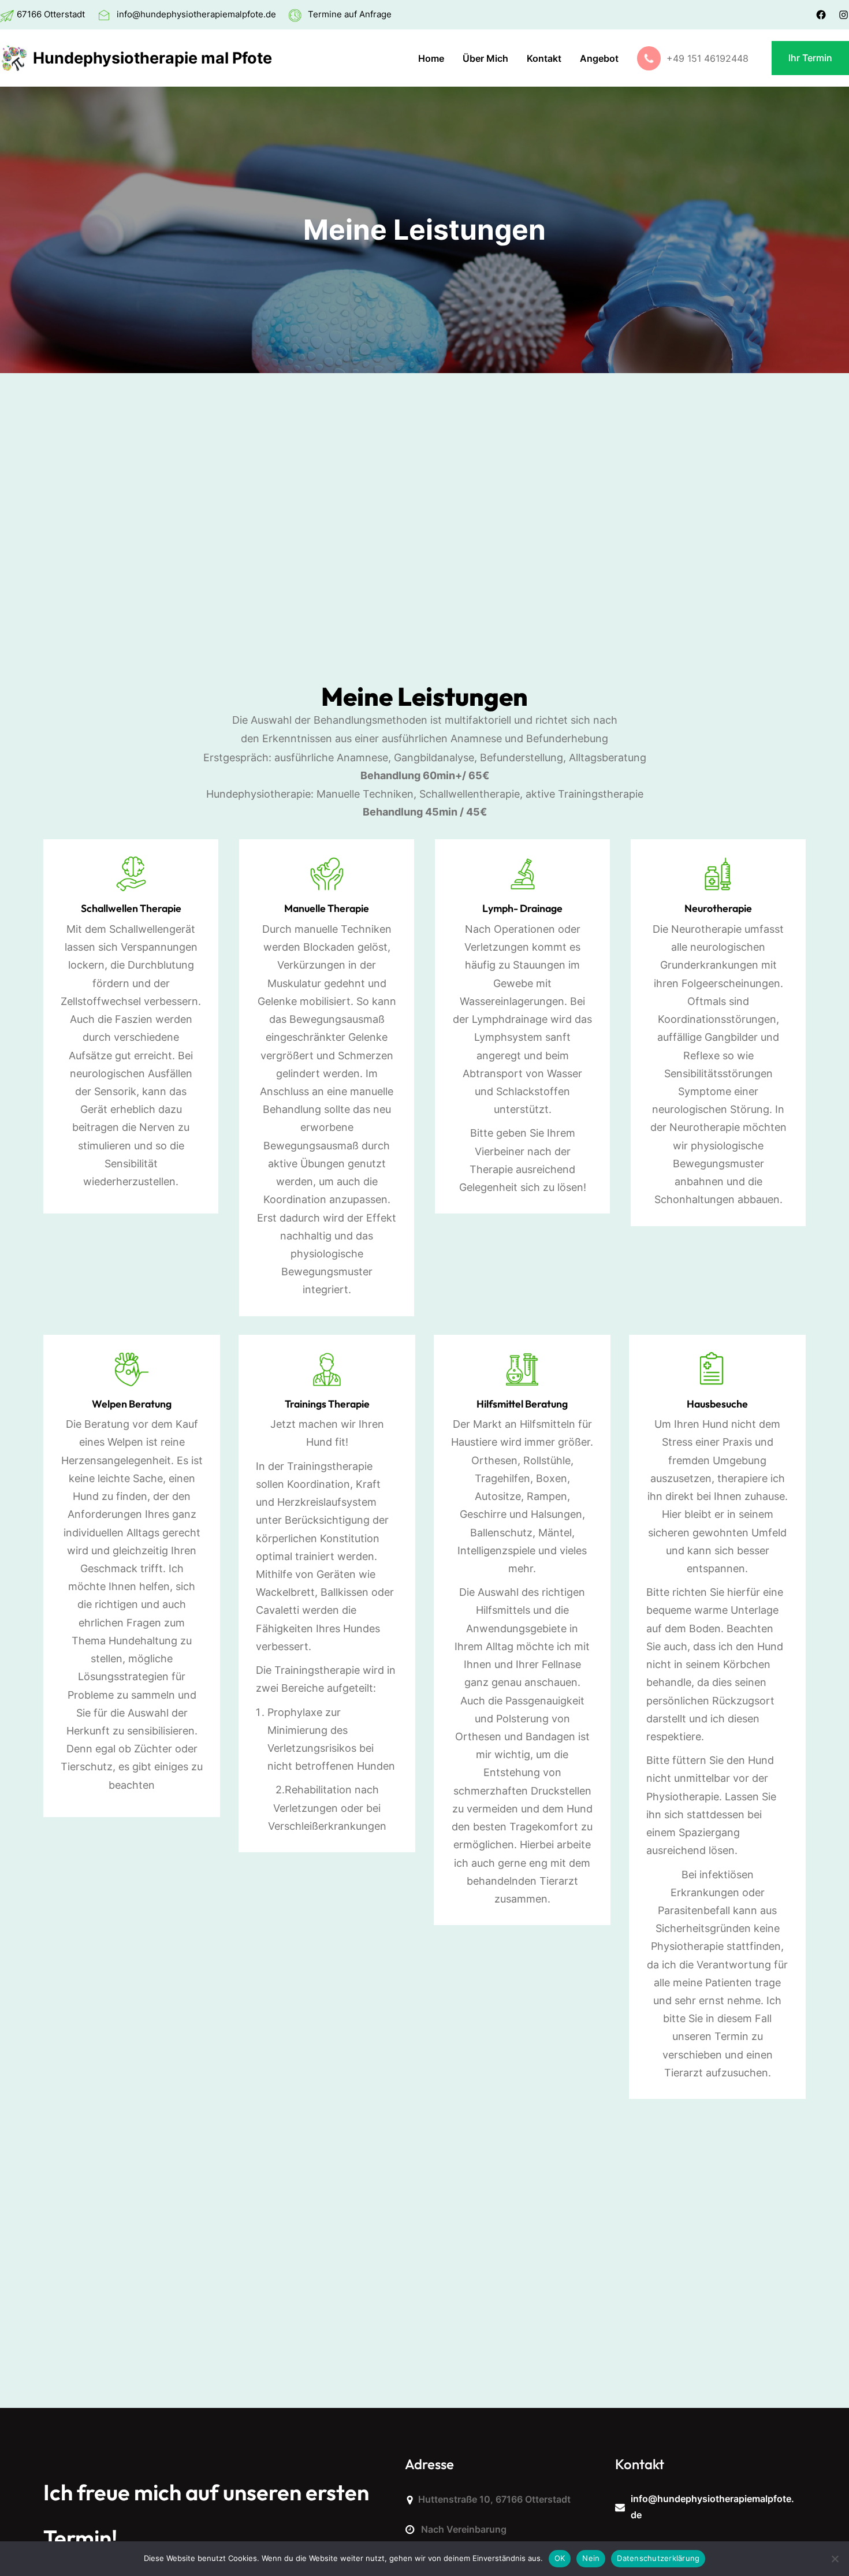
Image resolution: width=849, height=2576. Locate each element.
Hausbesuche (717, 1404)
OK (560, 2558)
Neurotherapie (718, 908)
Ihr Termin (810, 58)
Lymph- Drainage (522, 908)
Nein (591, 2558)
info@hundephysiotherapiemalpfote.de (196, 14)
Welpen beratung (132, 1404)
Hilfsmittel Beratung (522, 1404)
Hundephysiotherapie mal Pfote (152, 58)
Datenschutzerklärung (658, 2558)
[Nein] (835, 2559)
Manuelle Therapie (327, 908)
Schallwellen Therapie (131, 908)
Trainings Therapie (327, 1404)
